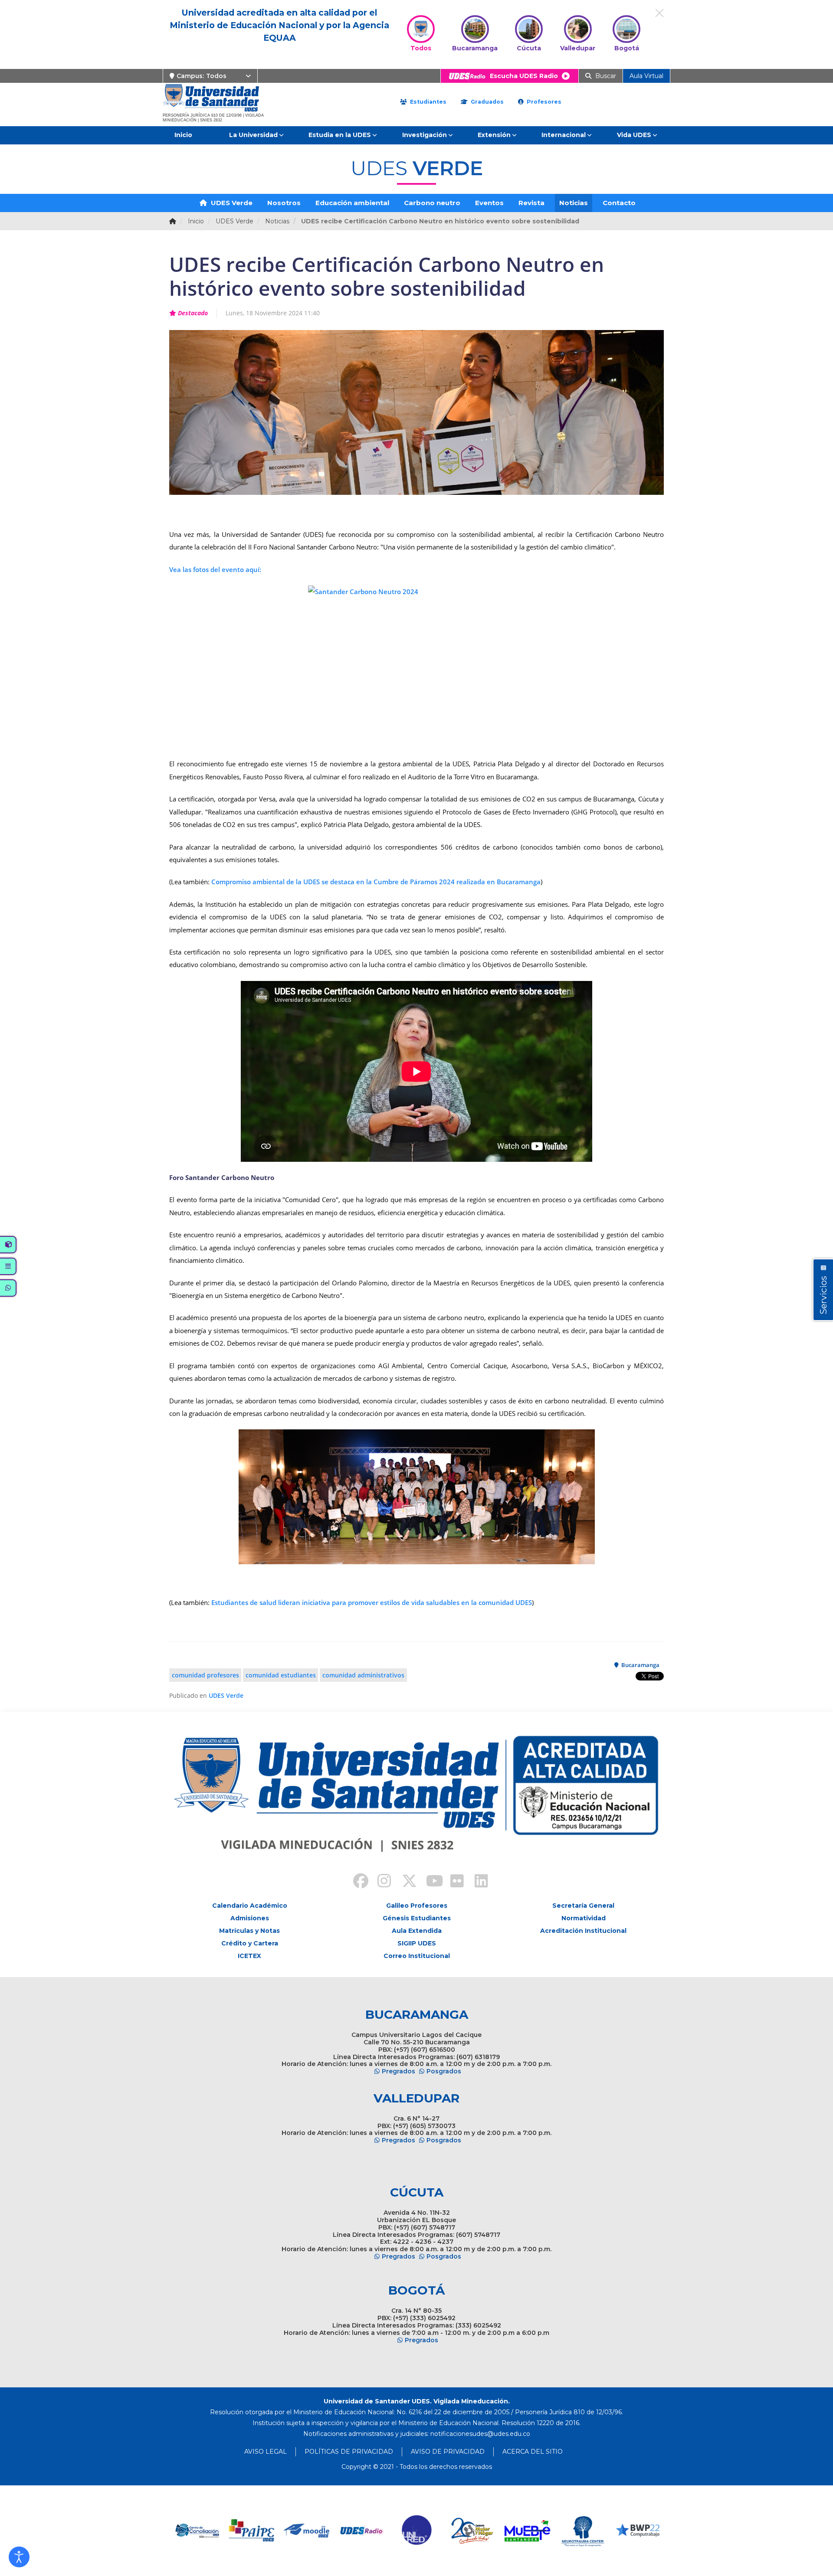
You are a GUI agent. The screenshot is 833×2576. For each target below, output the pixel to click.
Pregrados (398, 2071)
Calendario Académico (250, 1906)
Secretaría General (583, 1906)
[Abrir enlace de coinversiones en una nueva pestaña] (638, 2531)
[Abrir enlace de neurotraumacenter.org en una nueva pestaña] (527, 2531)
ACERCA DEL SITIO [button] (533, 2452)
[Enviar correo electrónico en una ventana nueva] (480, 2434)
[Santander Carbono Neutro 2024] (416, 667)
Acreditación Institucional (583, 1931)
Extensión (494, 135)
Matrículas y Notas (249, 1931)
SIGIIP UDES (417, 1943)
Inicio (183, 135)
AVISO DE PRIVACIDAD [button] (448, 2452)
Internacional (564, 135)
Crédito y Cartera (250, 1943)
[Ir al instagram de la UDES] (380, 1882)
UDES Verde (231, 203)
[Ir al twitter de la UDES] (404, 1882)
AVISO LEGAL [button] (266, 2452)
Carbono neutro (432, 203)
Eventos (489, 203)
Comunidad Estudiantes (281, 1675)
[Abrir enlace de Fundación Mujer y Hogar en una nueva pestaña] (417, 2531)
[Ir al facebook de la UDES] (356, 1882)
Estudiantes (427, 102)
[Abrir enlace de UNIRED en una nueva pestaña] (362, 2531)
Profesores (543, 102)
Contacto (619, 203)
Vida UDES (634, 135)
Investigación (425, 135)
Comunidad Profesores (205, 1675)
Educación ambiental (352, 203)
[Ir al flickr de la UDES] (453, 1882)
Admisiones (250, 1918)
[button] (19, 2557)
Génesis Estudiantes (417, 1918)
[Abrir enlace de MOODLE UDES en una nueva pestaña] (252, 2531)
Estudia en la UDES (340, 135)
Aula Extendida (417, 1931)
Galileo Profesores (417, 1906)
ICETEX (249, 1956)
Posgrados (444, 2071)
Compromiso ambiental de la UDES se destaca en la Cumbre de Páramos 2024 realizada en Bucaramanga (376, 882)
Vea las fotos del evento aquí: (215, 569)
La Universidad (253, 135)
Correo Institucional (417, 1956)
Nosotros (284, 203)
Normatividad (584, 1918)
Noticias (574, 203)
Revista (531, 203)
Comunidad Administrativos (363, 1675)
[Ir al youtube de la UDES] (429, 1882)
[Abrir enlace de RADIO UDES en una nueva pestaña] (307, 2531)
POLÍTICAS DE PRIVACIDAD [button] (349, 2452)
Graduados (486, 102)
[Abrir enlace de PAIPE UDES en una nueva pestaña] (197, 2531)
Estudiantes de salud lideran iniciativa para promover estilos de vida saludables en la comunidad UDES (371, 1602)
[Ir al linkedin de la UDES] (477, 1882)
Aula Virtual (646, 76)
